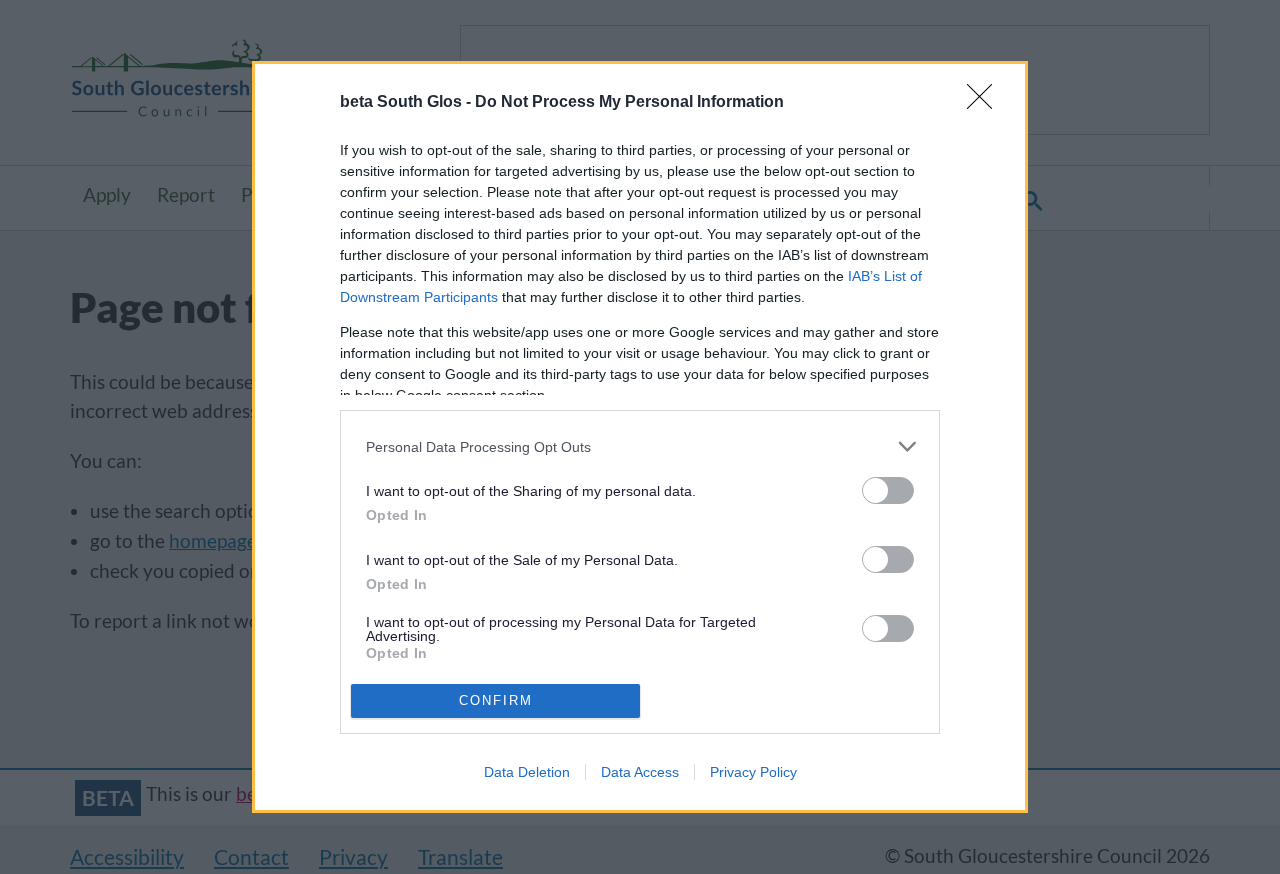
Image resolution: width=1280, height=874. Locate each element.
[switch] (888, 490)
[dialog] (640, 436)
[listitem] (640, 446)
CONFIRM (496, 700)
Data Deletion (527, 772)
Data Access (640, 772)
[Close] (986, 103)
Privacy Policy (753, 772)
